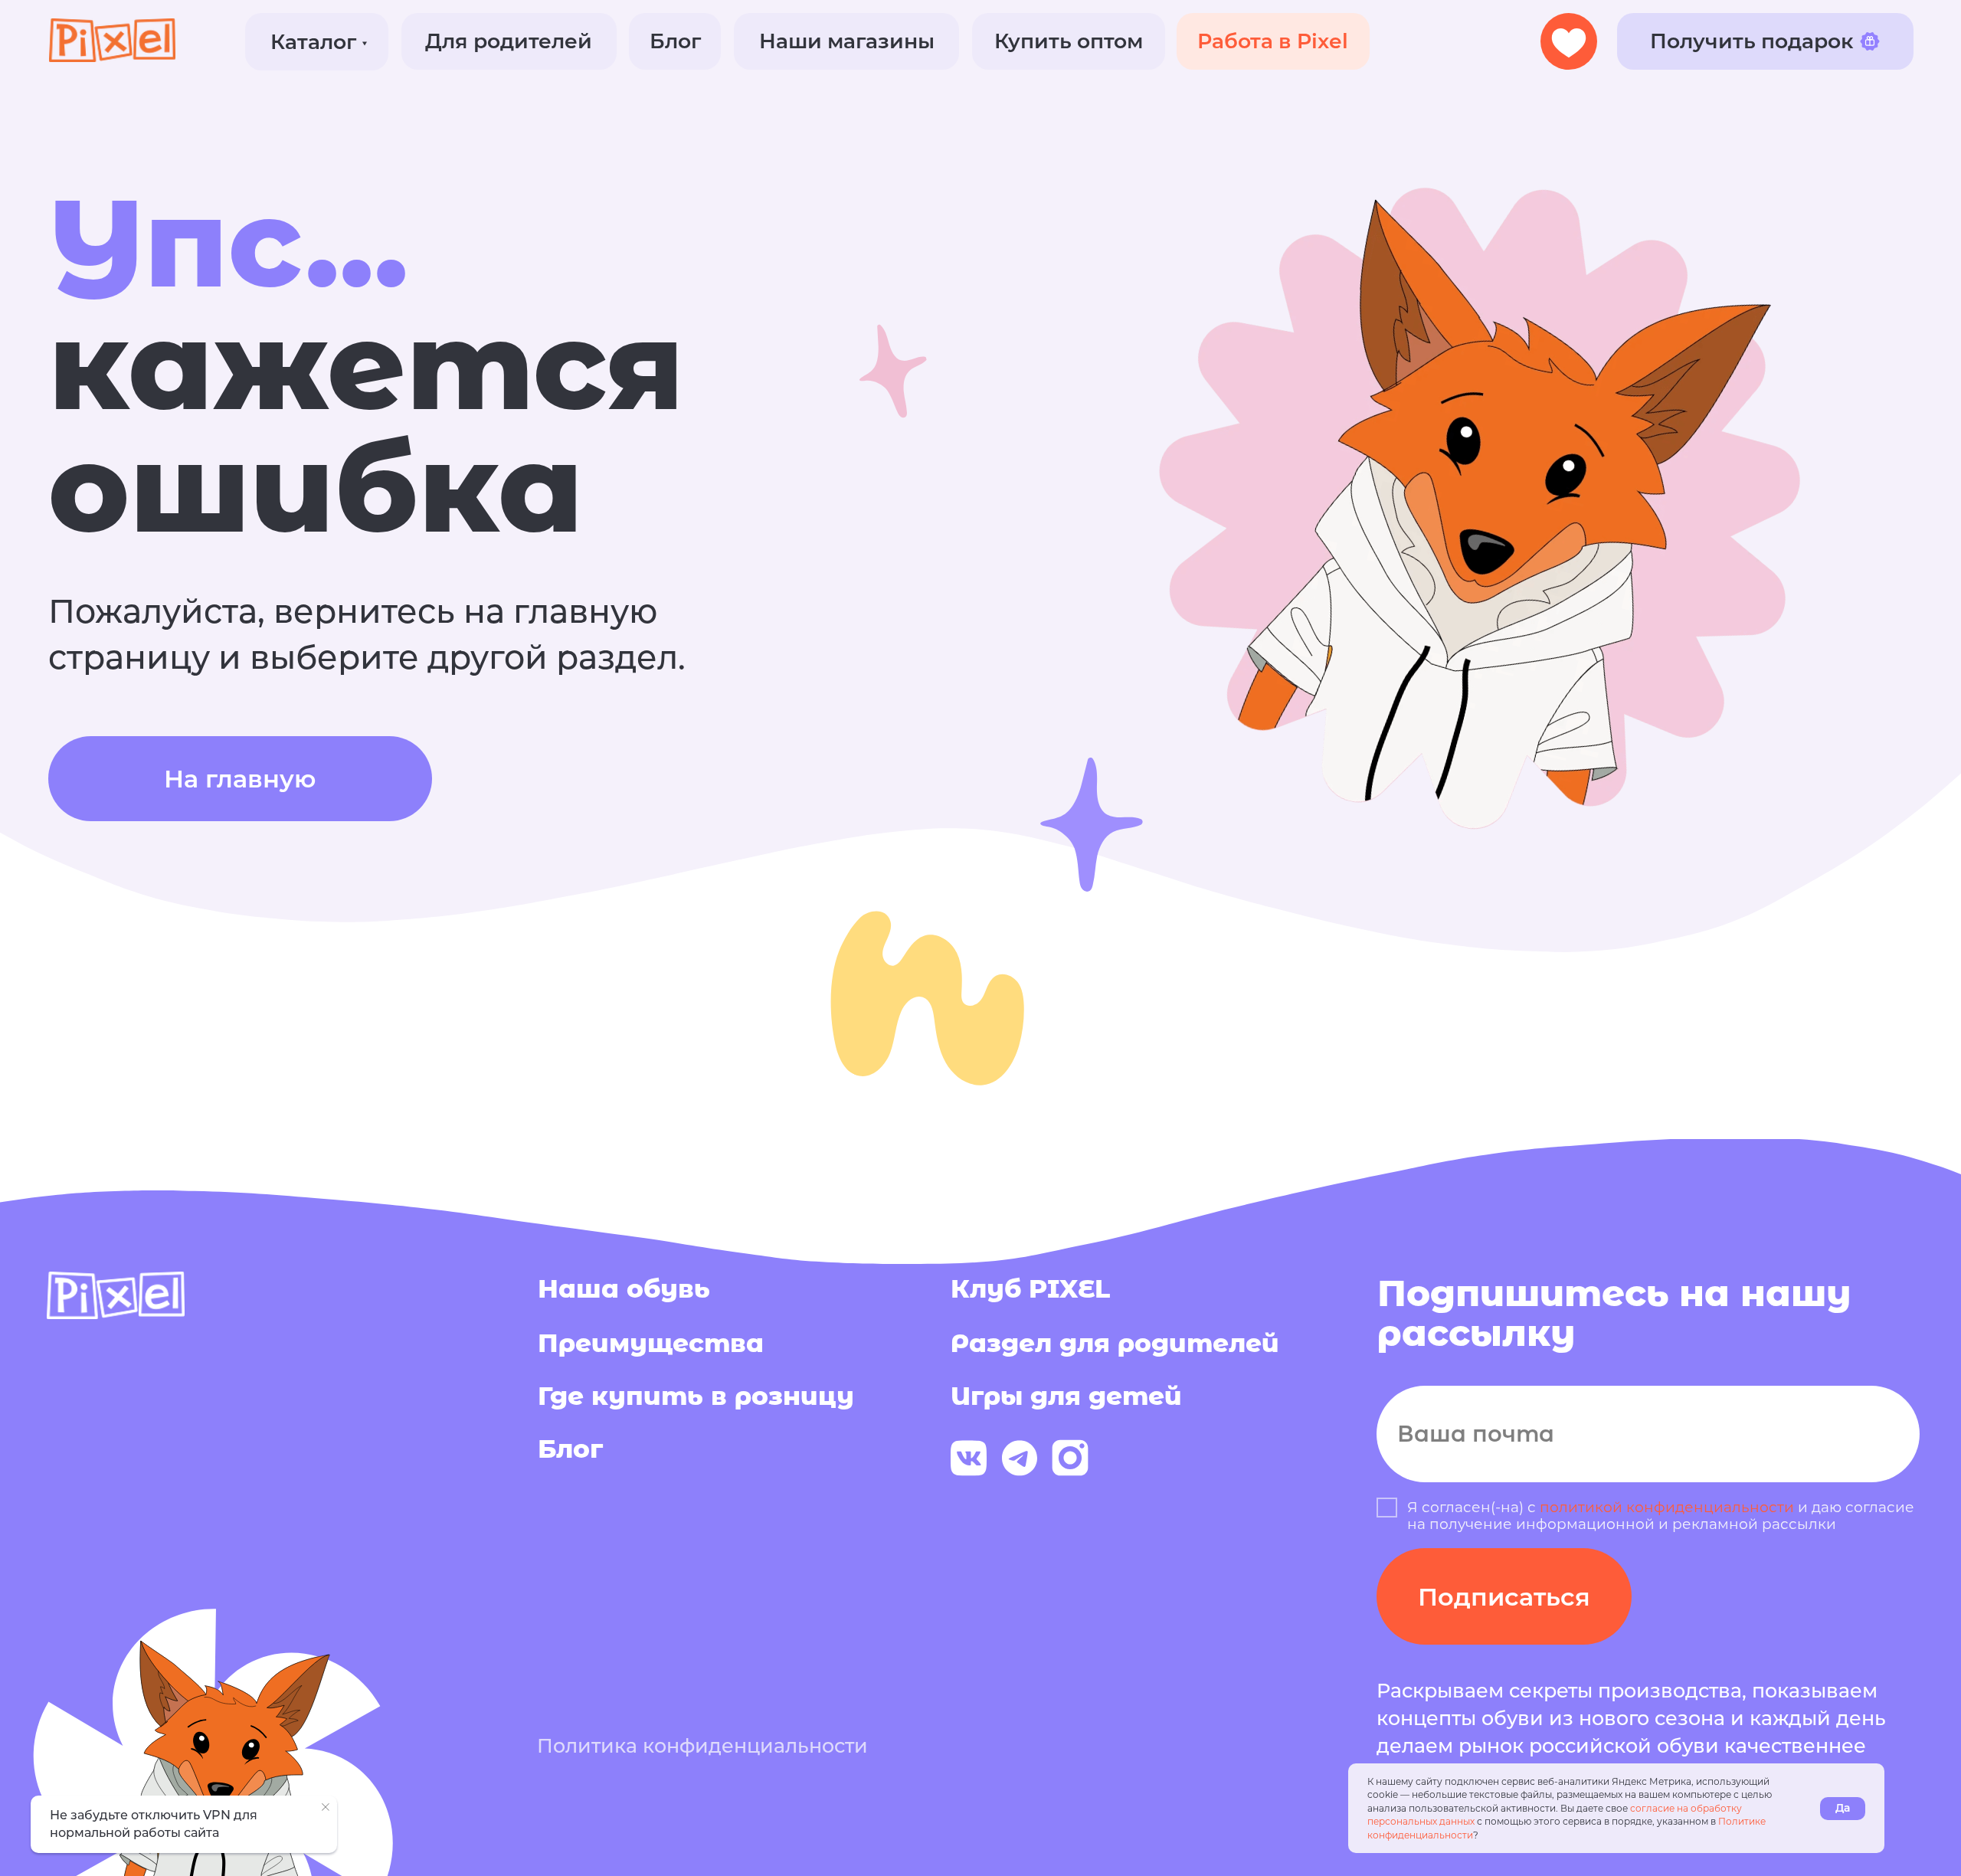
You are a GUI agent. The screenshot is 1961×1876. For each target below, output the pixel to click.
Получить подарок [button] (1751, 41)
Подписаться (1504, 1597)
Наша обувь (624, 1288)
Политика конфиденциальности (702, 1745)
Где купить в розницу (696, 1396)
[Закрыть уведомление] (326, 1807)
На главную (240, 779)
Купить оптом (1069, 41)
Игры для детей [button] (1066, 1396)
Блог (675, 41)
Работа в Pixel (1273, 41)
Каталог (313, 42)
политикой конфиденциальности (1667, 1507)
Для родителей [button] (509, 41)
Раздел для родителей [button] (1115, 1343)
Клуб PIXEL (1030, 1288)
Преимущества (651, 1343)
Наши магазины (847, 41)
